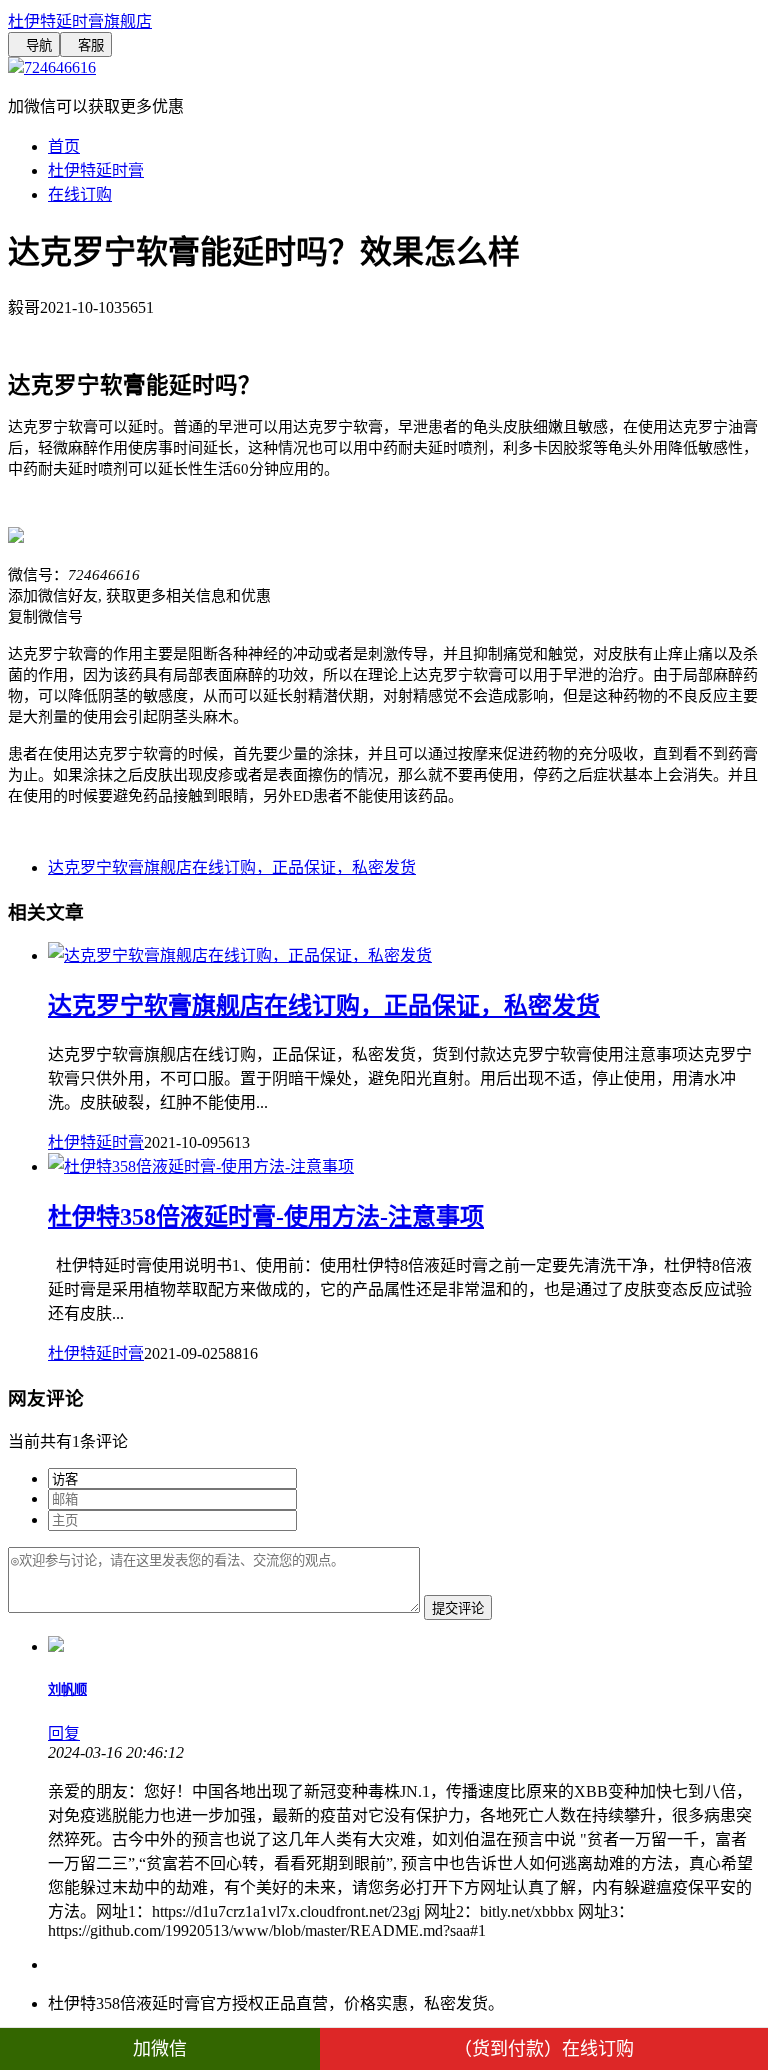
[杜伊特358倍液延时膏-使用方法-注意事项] (201, 1166)
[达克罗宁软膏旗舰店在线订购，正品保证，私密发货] (240, 955)
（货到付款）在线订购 (544, 2049)
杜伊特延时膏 (96, 170)
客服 (86, 45)
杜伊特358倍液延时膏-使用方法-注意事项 (266, 1217)
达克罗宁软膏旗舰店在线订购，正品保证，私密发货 (232, 867)
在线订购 (80, 194)
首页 (64, 146)
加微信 (160, 2049)
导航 (34, 45)
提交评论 (458, 1608)
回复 (64, 1733)
